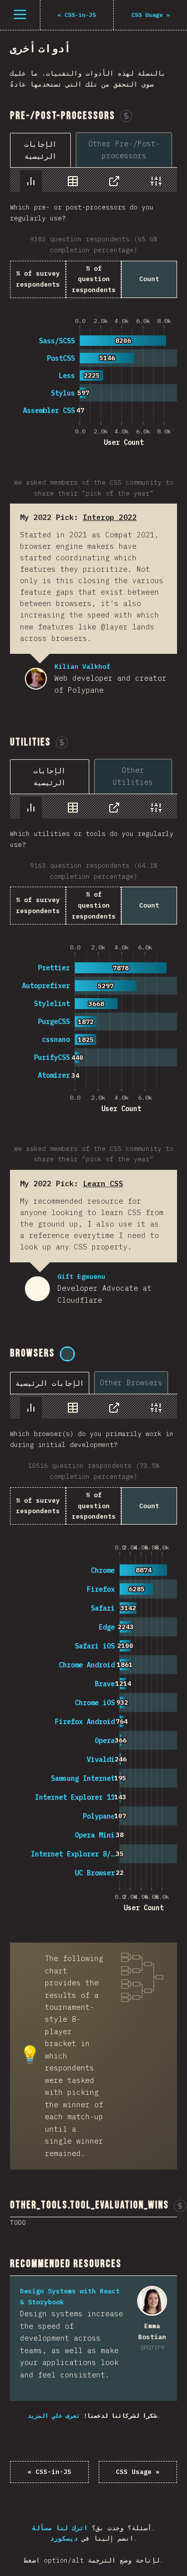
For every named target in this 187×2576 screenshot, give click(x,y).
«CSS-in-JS (49, 2472)
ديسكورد (64, 2538)
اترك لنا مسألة (60, 2528)
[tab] (40, 150)
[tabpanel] (93, 308)
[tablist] (93, 150)
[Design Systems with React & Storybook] (152, 2301)
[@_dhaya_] (67, 1354)
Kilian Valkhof (36, 679)
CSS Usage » (138, 2472)
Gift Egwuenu (37, 1289)
